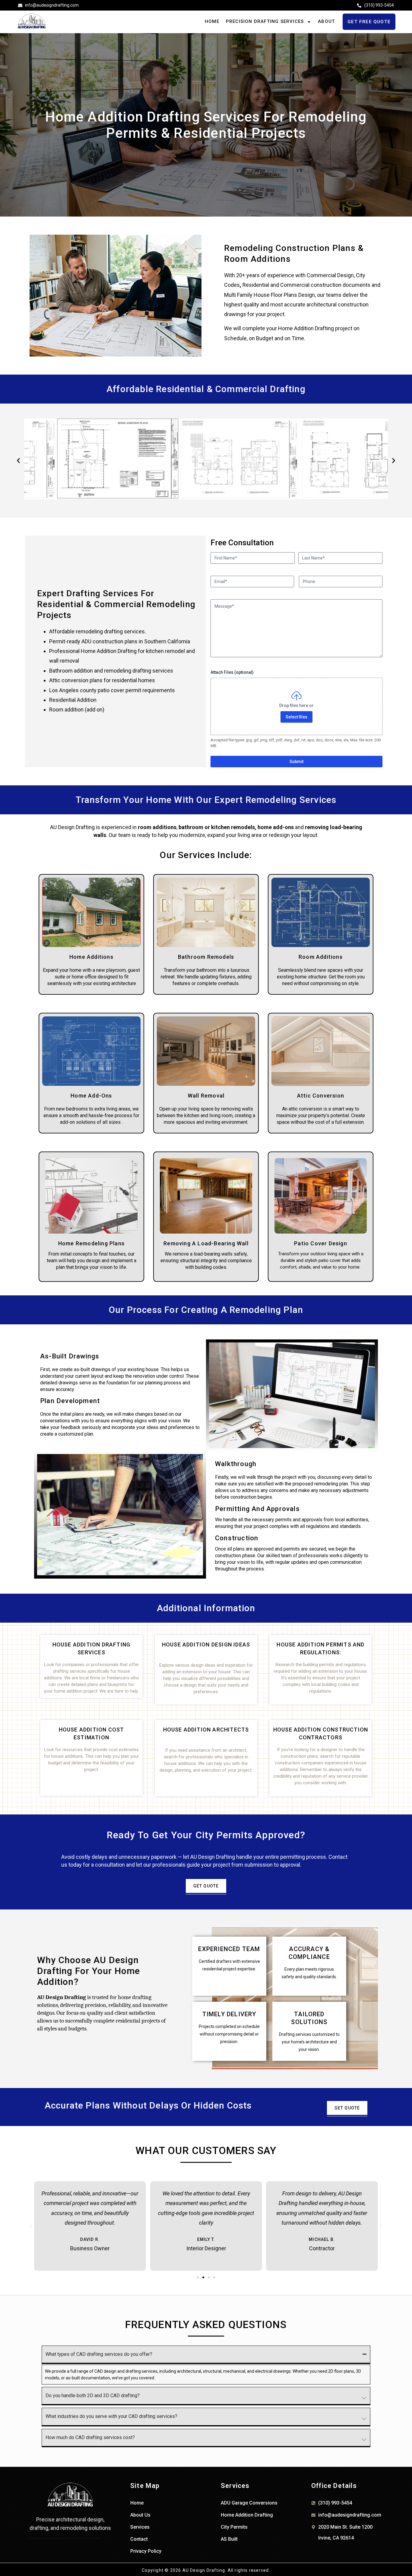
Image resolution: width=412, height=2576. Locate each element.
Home (212, 21)
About (326, 21)
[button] (18, 461)
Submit (296, 762)
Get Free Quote (369, 22)
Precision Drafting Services (265, 21)
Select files (296, 717)
